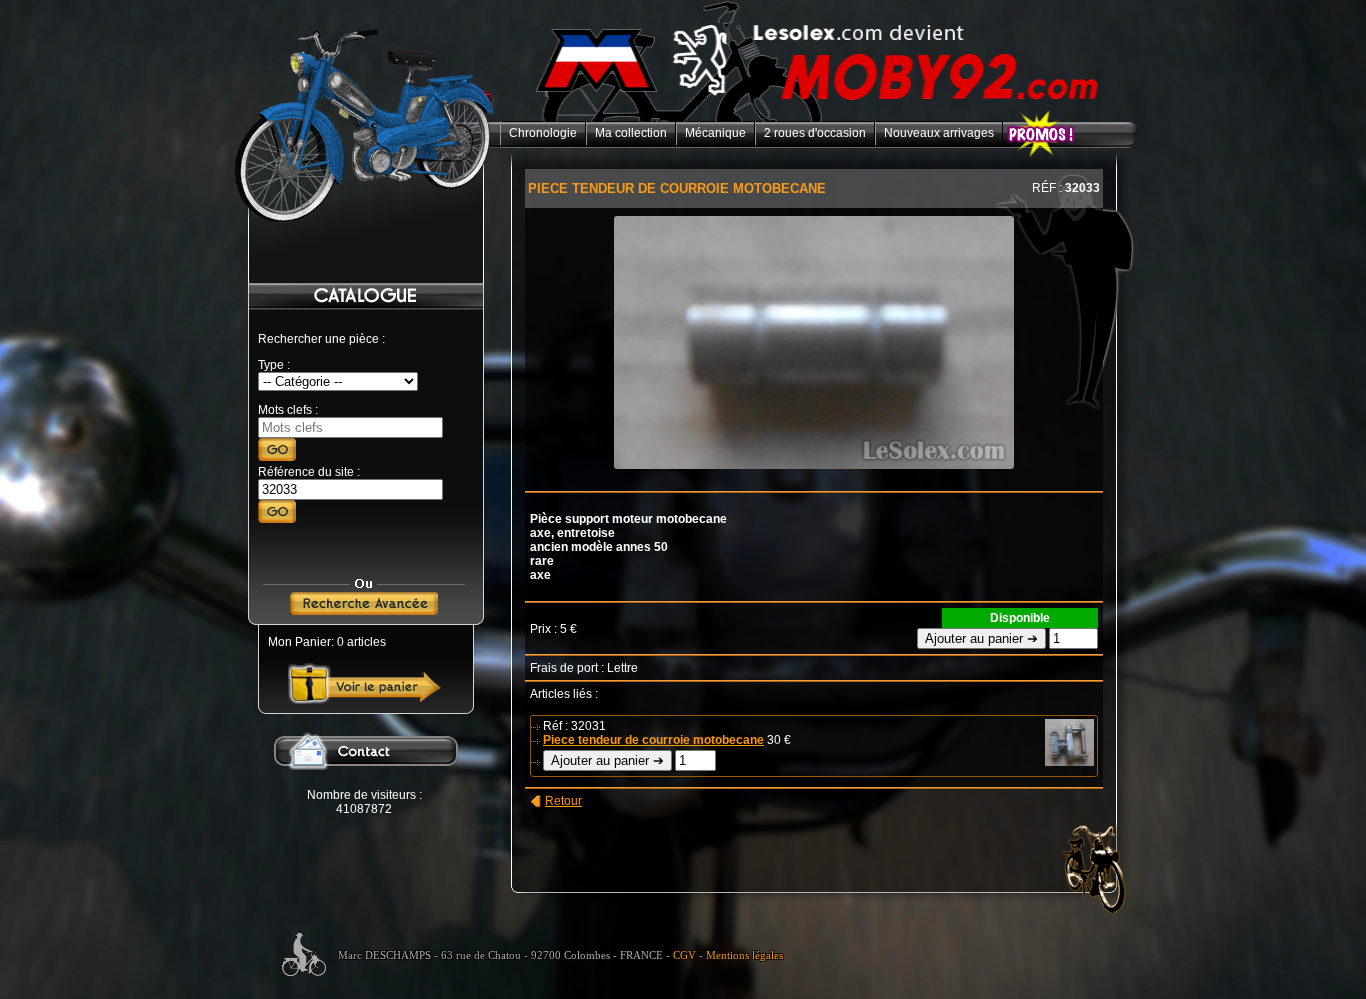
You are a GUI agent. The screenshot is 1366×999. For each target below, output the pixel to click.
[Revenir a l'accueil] (819, 118)
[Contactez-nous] (364, 784)
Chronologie (543, 133)
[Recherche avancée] (364, 611)
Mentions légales (744, 955)
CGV (684, 955)
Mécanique (715, 133)
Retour (563, 801)
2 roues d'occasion (815, 133)
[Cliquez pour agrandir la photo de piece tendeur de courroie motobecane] (814, 465)
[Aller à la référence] (277, 519)
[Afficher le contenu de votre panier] (364, 700)
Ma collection (631, 133)
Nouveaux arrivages (939, 133)
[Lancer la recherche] (277, 457)
